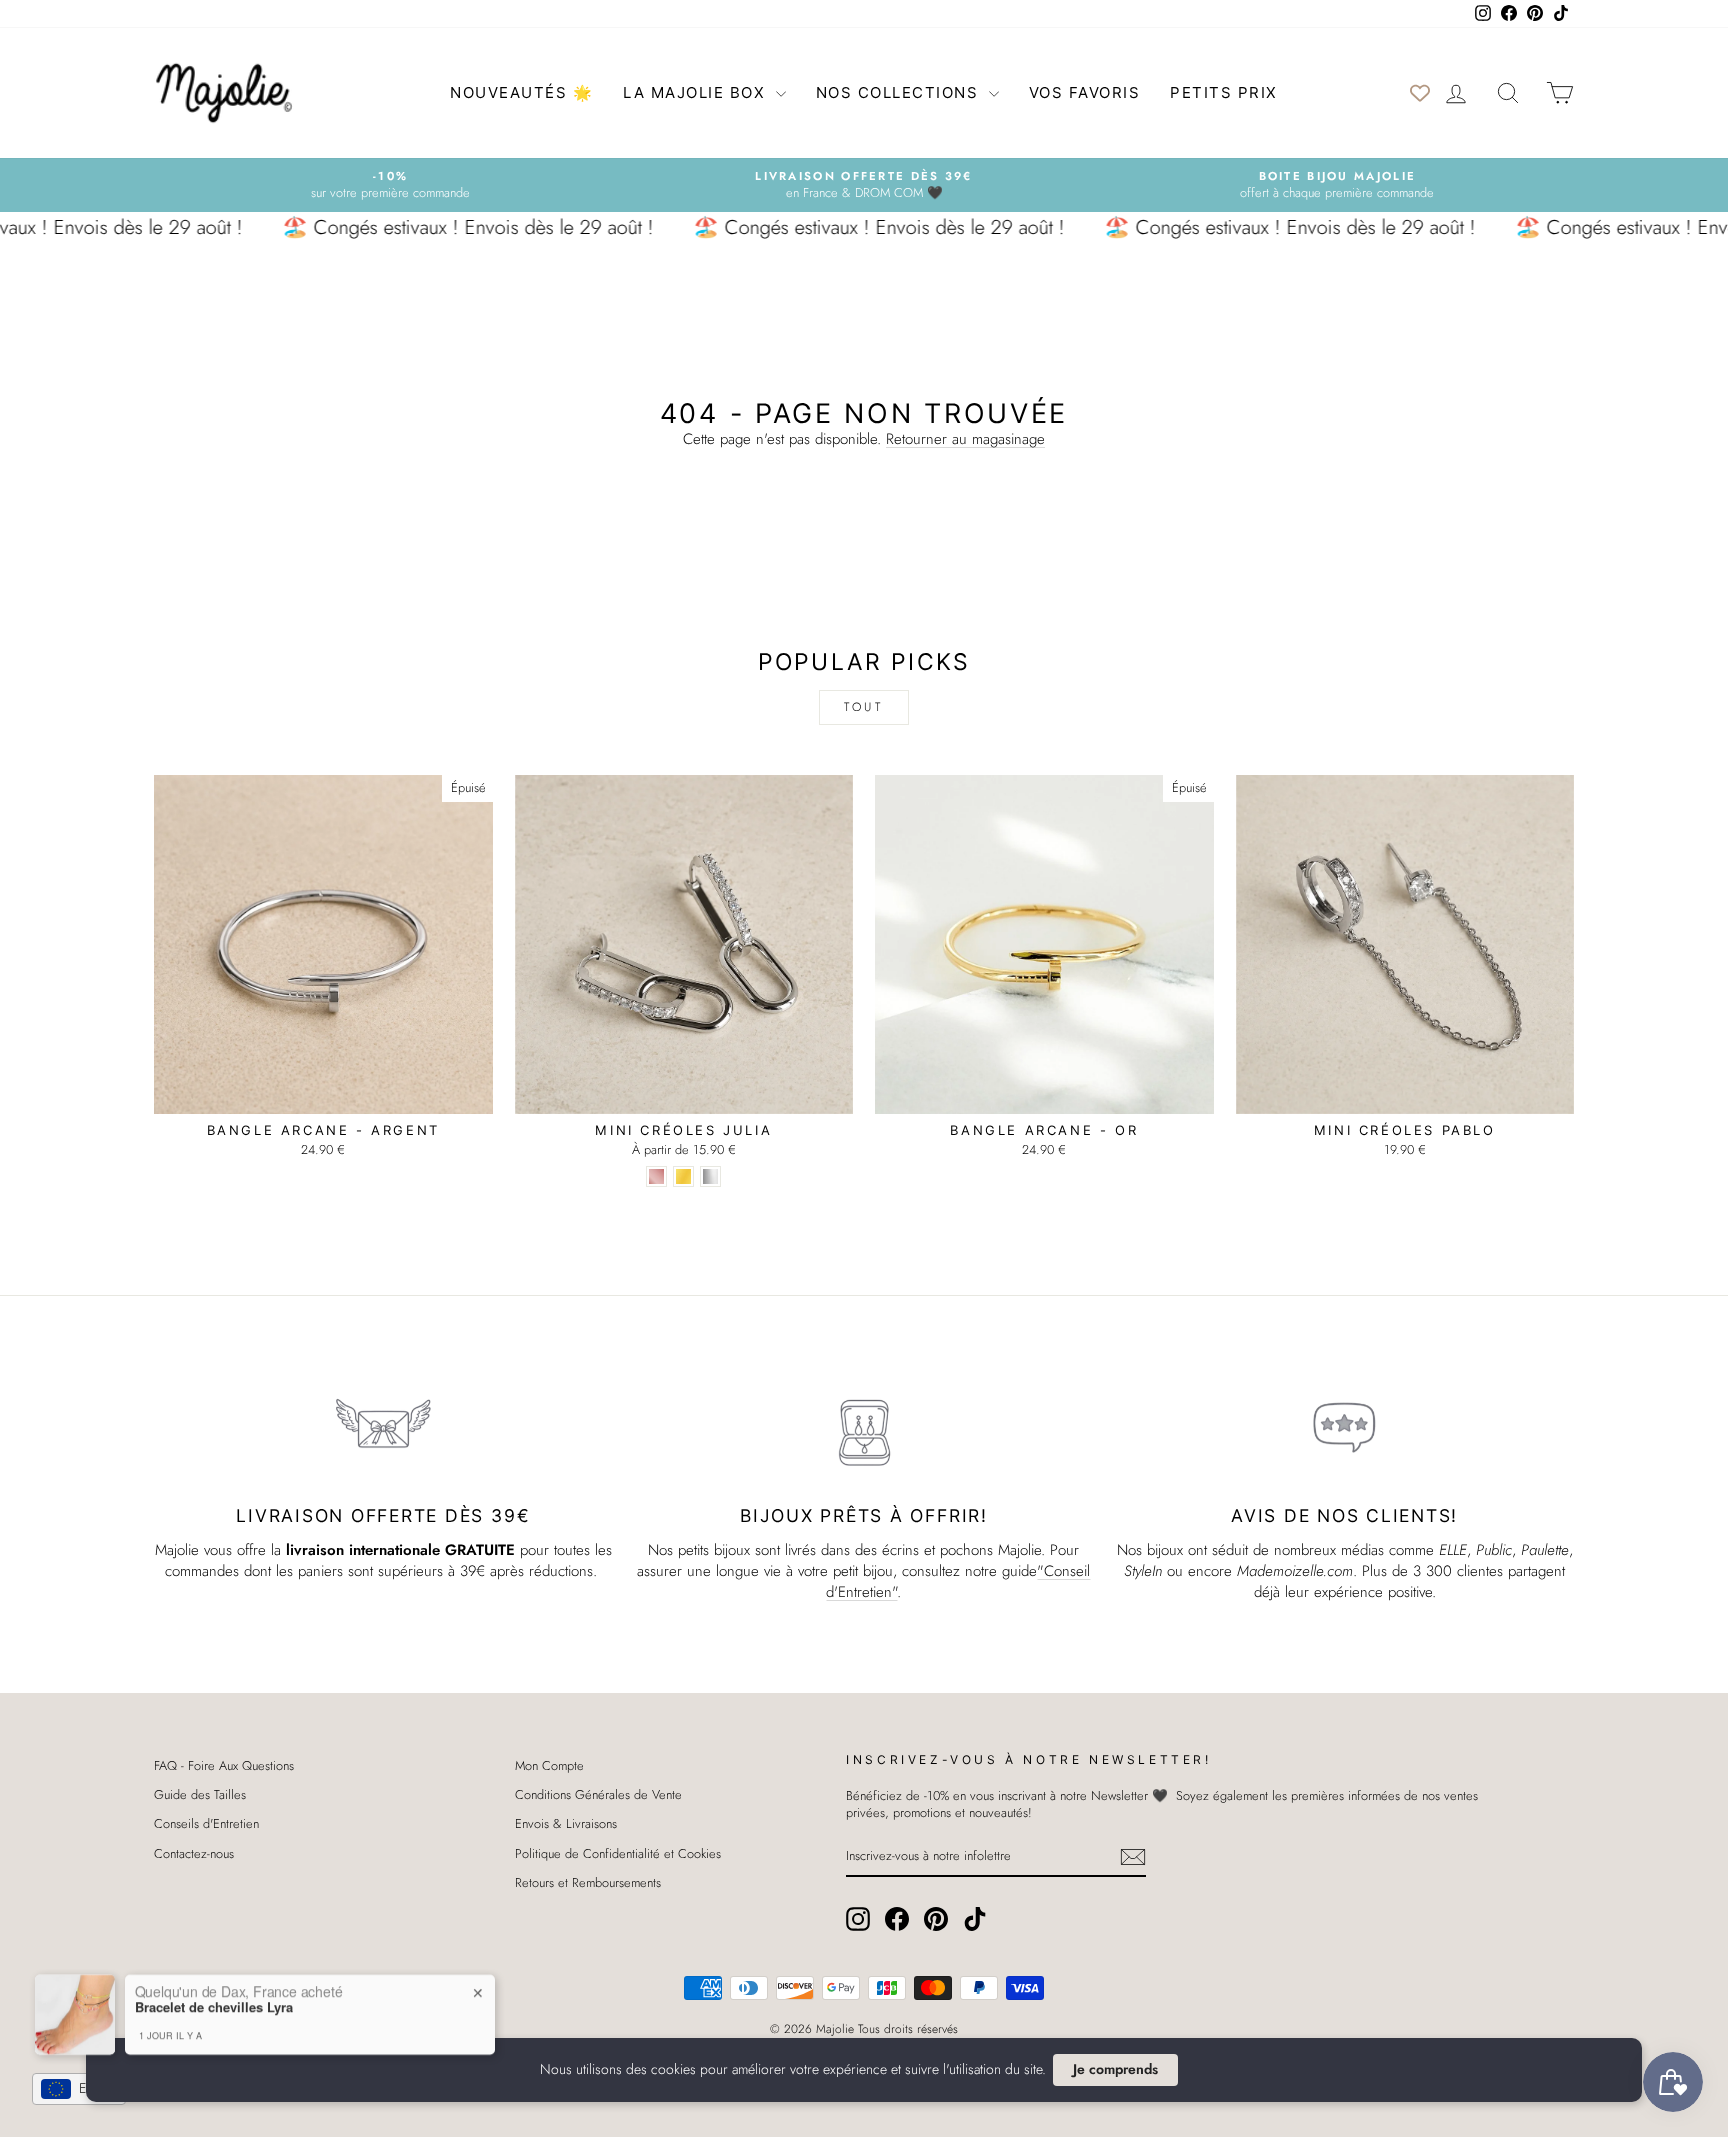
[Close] (1044, 914)
